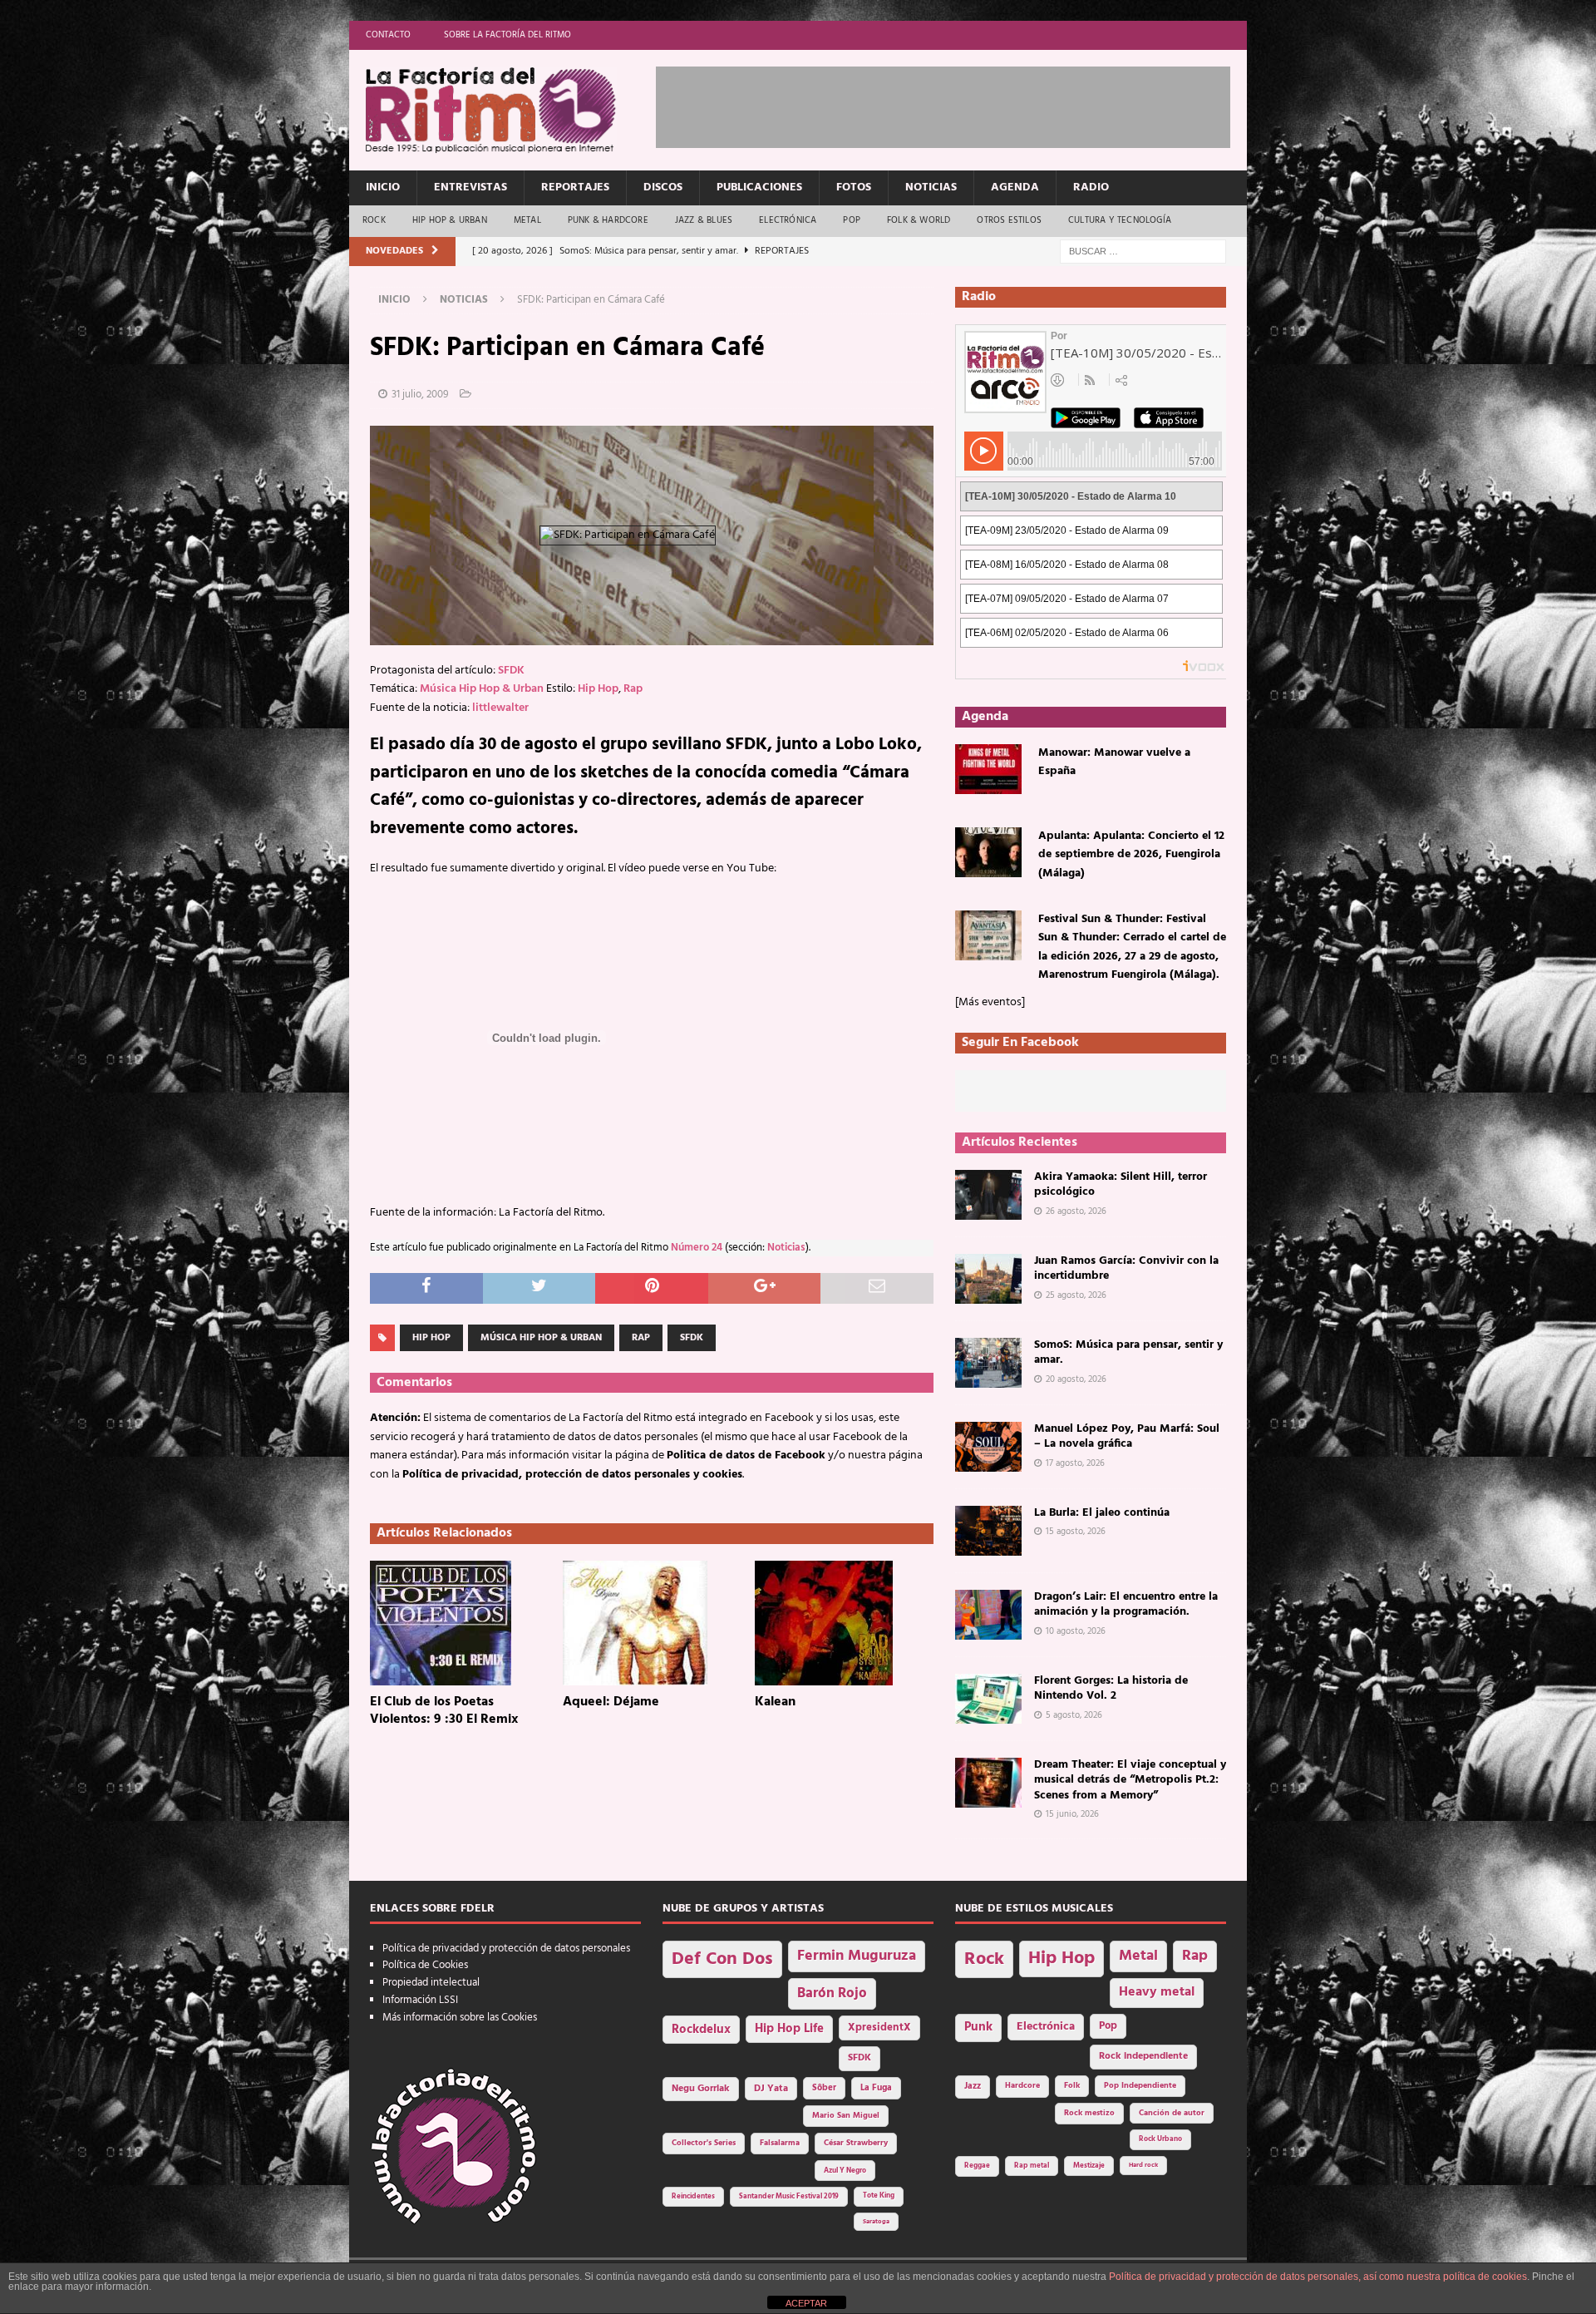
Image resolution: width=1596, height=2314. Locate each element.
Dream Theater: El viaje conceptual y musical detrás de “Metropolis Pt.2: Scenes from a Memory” (1130, 1780)
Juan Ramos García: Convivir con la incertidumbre (1126, 1268)
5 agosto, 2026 (1074, 1715)
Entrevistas (470, 187)
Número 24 (697, 1248)
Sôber (824, 2088)
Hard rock (1143, 2165)
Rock (374, 220)
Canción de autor (1172, 2113)
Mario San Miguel (846, 2116)
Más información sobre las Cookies (460, 2018)
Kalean (775, 1702)
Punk (978, 2027)
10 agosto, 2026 (1076, 1631)
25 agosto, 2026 (1076, 1295)
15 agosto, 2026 (1076, 1532)
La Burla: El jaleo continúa (1102, 1513)
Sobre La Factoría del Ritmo (507, 35)
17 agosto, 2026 (1075, 1463)
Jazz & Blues (704, 220)
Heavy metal (1157, 1992)
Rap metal (1032, 2166)
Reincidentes (693, 2197)
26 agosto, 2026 (1076, 1211)
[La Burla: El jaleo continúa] (988, 1531)
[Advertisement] (958, 104)
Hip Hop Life (789, 2029)
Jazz (973, 2086)
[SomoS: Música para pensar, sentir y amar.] (988, 1363)
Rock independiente (1143, 2056)
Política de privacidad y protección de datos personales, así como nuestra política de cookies (1318, 2277)
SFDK (511, 671)
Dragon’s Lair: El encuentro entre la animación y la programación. (1126, 1604)
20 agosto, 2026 (1076, 1379)
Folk (1072, 2086)
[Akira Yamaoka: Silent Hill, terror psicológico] (988, 1195)
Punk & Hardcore (608, 220)
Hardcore (1022, 2086)
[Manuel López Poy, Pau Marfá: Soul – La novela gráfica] (988, 1447)
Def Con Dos (722, 1959)
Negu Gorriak (701, 2089)
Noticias (931, 187)
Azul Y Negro (845, 2171)
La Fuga (876, 2088)
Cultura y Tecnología (1120, 220)
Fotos (854, 187)
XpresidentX (879, 2028)
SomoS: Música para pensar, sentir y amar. (1128, 1352)
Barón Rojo (832, 1993)
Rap (633, 689)
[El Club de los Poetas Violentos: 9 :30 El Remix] (459, 1623)
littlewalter (500, 708)
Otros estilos (1009, 220)
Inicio (383, 187)
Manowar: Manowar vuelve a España (1114, 762)
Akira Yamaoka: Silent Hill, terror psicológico (1121, 1184)
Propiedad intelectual (431, 1983)
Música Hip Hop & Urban (482, 689)
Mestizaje (1089, 2166)
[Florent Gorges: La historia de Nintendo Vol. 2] (988, 1699)
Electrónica (788, 220)
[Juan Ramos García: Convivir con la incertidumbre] (988, 1279)
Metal (527, 220)
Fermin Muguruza (857, 1956)
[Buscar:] (1143, 252)
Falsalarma (780, 2143)
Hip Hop (598, 689)
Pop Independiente (1140, 2086)
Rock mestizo (1089, 2113)
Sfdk (692, 1338)
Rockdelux (701, 2030)
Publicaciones (759, 187)
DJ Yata (771, 2089)
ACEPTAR (806, 2303)
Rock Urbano (1160, 2139)
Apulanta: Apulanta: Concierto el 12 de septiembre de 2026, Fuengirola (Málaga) (1131, 855)
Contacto (388, 35)
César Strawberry (856, 2143)
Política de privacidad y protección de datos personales (506, 1949)
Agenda (1015, 187)
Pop (852, 220)
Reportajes (575, 187)
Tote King (879, 2196)
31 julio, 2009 (420, 395)
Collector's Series (704, 2143)
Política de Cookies (425, 1965)
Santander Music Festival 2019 (789, 2197)
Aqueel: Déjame (611, 1702)
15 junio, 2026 (1072, 1814)
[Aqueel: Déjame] (652, 1623)
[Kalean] (844, 1623)
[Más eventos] (990, 1002)
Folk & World (919, 220)
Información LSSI (420, 2000)
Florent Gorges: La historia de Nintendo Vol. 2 (1111, 1688)
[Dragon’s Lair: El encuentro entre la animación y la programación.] (988, 1615)
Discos (663, 187)
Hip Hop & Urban (450, 220)
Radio (1091, 187)
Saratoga (876, 2222)
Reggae (977, 2166)
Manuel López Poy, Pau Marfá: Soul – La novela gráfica (1127, 1436)
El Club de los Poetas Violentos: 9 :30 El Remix (444, 1711)
